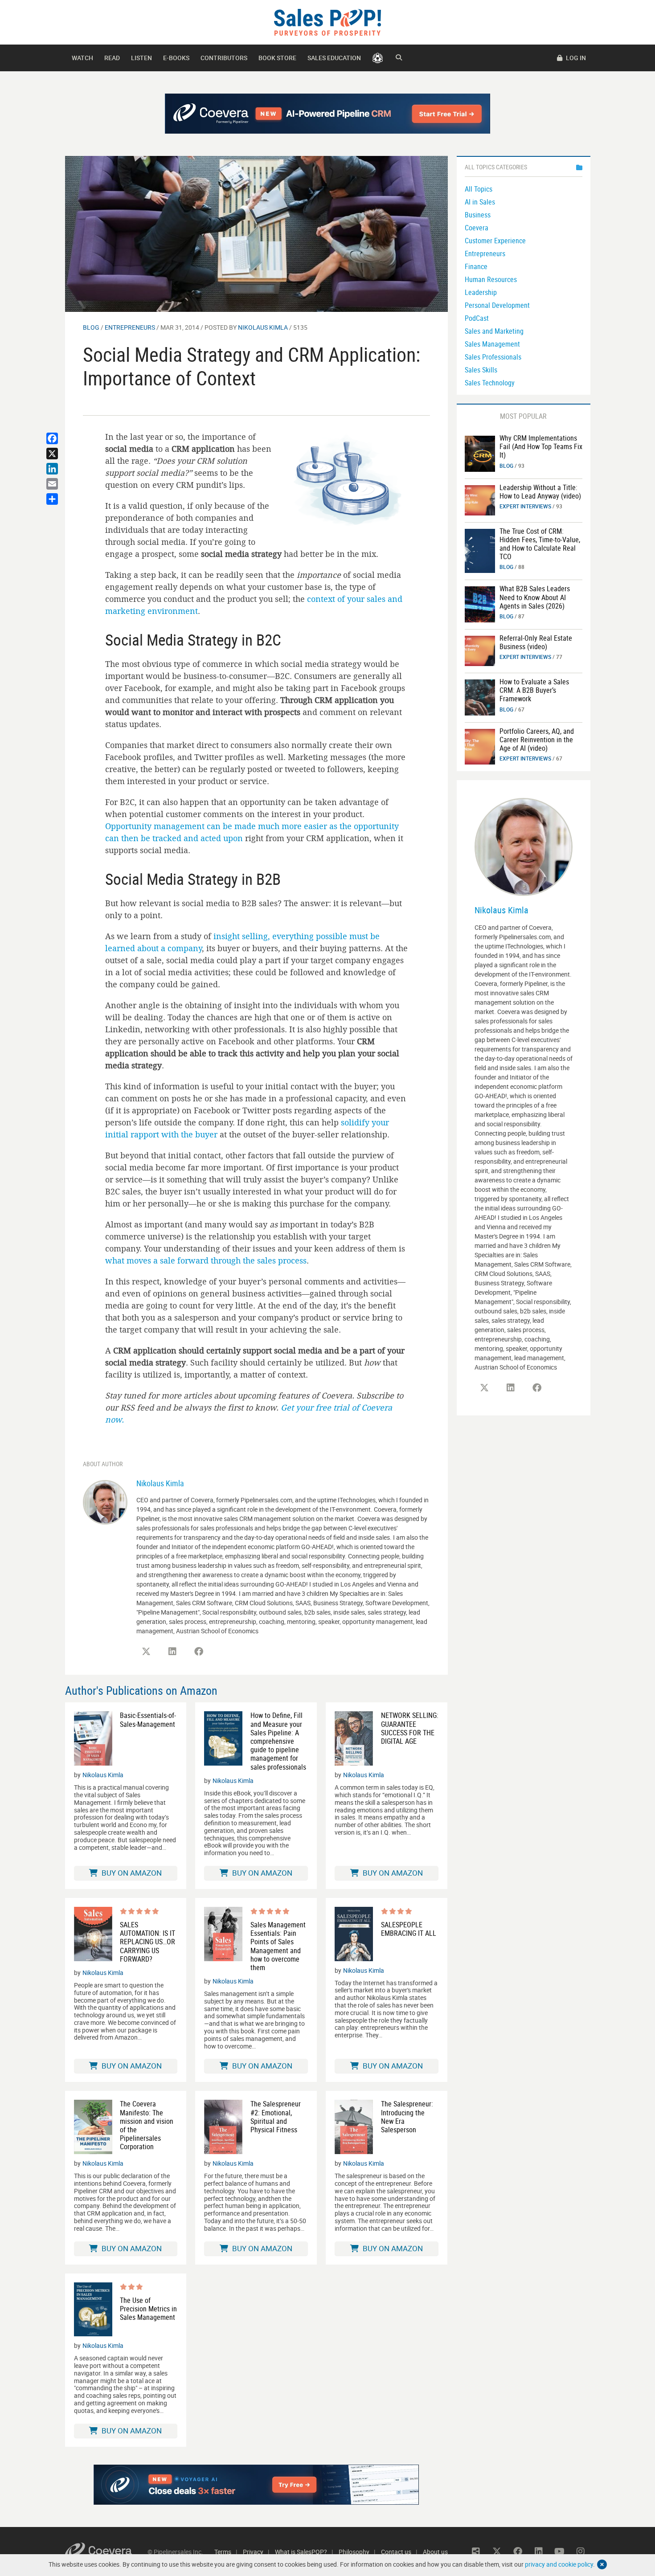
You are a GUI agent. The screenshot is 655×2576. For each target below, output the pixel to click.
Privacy (253, 2552)
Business (478, 215)
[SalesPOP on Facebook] (199, 1652)
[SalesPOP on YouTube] (560, 2551)
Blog (91, 327)
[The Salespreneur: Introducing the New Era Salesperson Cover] (354, 2127)
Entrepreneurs (130, 327)
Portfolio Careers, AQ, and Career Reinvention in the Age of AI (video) (537, 740)
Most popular (523, 416)
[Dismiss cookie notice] (602, 2564)
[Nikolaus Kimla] (105, 1501)
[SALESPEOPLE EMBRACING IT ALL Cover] (354, 1934)
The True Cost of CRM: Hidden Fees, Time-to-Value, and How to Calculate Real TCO (540, 544)
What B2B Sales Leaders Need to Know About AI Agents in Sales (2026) (535, 597)
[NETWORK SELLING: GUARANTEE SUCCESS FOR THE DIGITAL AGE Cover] (354, 1738)
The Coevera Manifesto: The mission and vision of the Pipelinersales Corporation (147, 2125)
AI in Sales (480, 202)
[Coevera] (106, 2552)
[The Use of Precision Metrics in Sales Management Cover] (93, 2310)
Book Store (277, 58)
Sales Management (492, 344)
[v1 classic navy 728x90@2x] (328, 114)
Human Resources (491, 279)
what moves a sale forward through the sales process (206, 1260)
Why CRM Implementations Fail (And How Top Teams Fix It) (541, 446)
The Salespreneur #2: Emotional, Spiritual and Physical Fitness (276, 2117)
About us (435, 2552)
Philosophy (354, 2552)
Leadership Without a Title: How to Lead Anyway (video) (540, 492)
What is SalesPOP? (301, 2552)
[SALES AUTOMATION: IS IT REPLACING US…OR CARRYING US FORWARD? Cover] (93, 1935)
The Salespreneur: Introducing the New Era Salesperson (407, 2117)
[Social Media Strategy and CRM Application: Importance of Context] (256, 233)
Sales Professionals (493, 357)
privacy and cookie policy (559, 2564)
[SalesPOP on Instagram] (581, 2551)
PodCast (477, 318)
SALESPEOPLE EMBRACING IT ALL (409, 1929)
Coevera (477, 228)
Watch (82, 58)
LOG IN (575, 58)
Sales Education (334, 58)
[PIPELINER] (378, 58)
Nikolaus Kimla (263, 327)
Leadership (481, 292)
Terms (223, 2552)
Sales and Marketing (494, 331)
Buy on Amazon (131, 1873)
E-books (176, 58)
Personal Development (497, 305)
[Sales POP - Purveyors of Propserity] (327, 22)
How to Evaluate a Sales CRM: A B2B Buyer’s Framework (534, 690)
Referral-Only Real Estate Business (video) (536, 642)
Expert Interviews (525, 506)
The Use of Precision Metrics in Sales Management (148, 2309)
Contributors (224, 58)
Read (112, 58)
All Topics (479, 189)
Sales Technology (490, 383)
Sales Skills (481, 370)
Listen (141, 58)
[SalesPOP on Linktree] (476, 2551)
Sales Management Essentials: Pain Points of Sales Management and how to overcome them (278, 1946)
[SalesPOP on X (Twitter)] (146, 1652)
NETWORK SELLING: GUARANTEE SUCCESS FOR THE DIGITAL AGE (410, 1728)
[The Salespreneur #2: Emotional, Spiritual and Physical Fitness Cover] (223, 2127)
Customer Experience (495, 241)
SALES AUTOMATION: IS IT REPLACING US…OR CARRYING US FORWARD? (147, 1942)
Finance (476, 266)
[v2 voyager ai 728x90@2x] (256, 2485)
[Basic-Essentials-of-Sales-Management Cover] (93, 1738)
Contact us (396, 2552)
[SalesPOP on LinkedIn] (172, 1652)
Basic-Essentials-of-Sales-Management (148, 1720)
